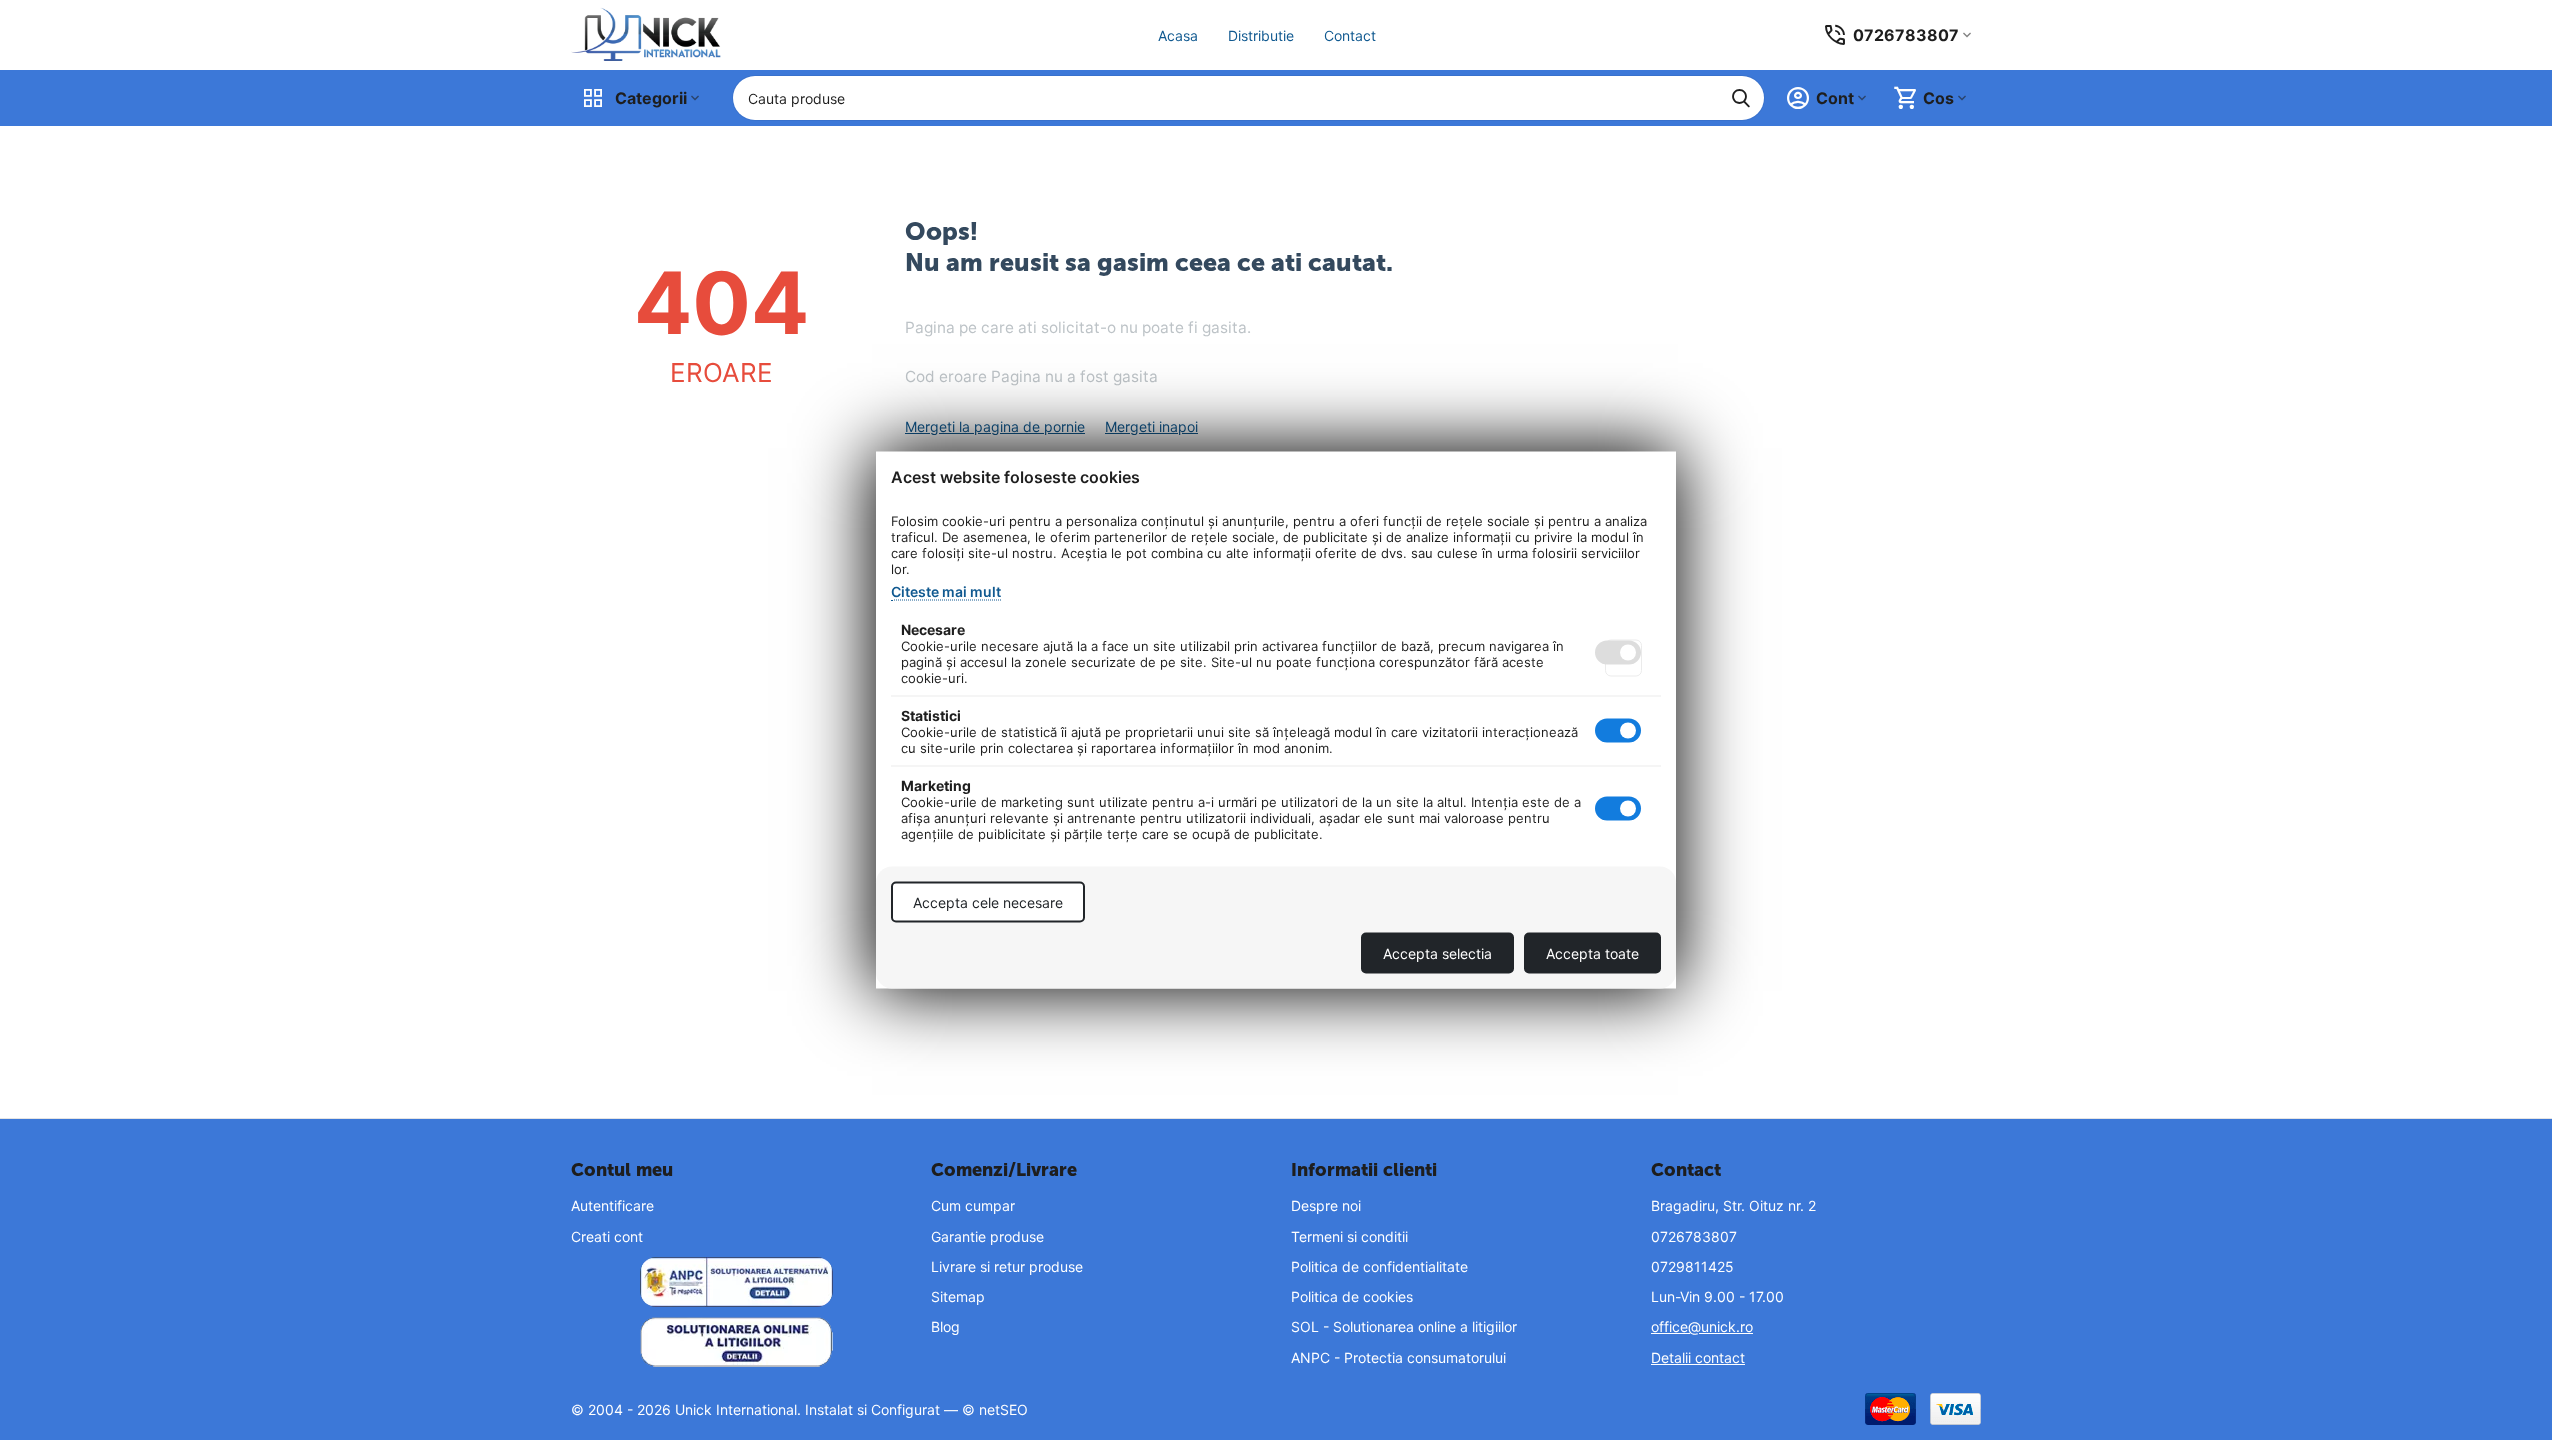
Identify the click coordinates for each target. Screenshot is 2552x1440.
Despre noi (1326, 1205)
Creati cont (607, 1236)
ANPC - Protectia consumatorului (1398, 1357)
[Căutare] (1741, 98)
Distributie (1261, 35)
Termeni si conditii (1349, 1236)
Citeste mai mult (946, 591)
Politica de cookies (1352, 1296)
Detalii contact (1698, 1357)
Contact (1350, 35)
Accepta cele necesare (988, 902)
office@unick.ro (1702, 1326)
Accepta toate (1592, 953)
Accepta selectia (1437, 953)
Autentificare (612, 1205)
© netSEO (995, 1409)
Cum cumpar (973, 1205)
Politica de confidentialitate (1379, 1266)
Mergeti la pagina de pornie (995, 426)
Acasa (1178, 35)
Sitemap (958, 1296)
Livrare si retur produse (1007, 1266)
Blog (945, 1326)
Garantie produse (987, 1236)
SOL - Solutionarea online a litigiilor (1404, 1326)
